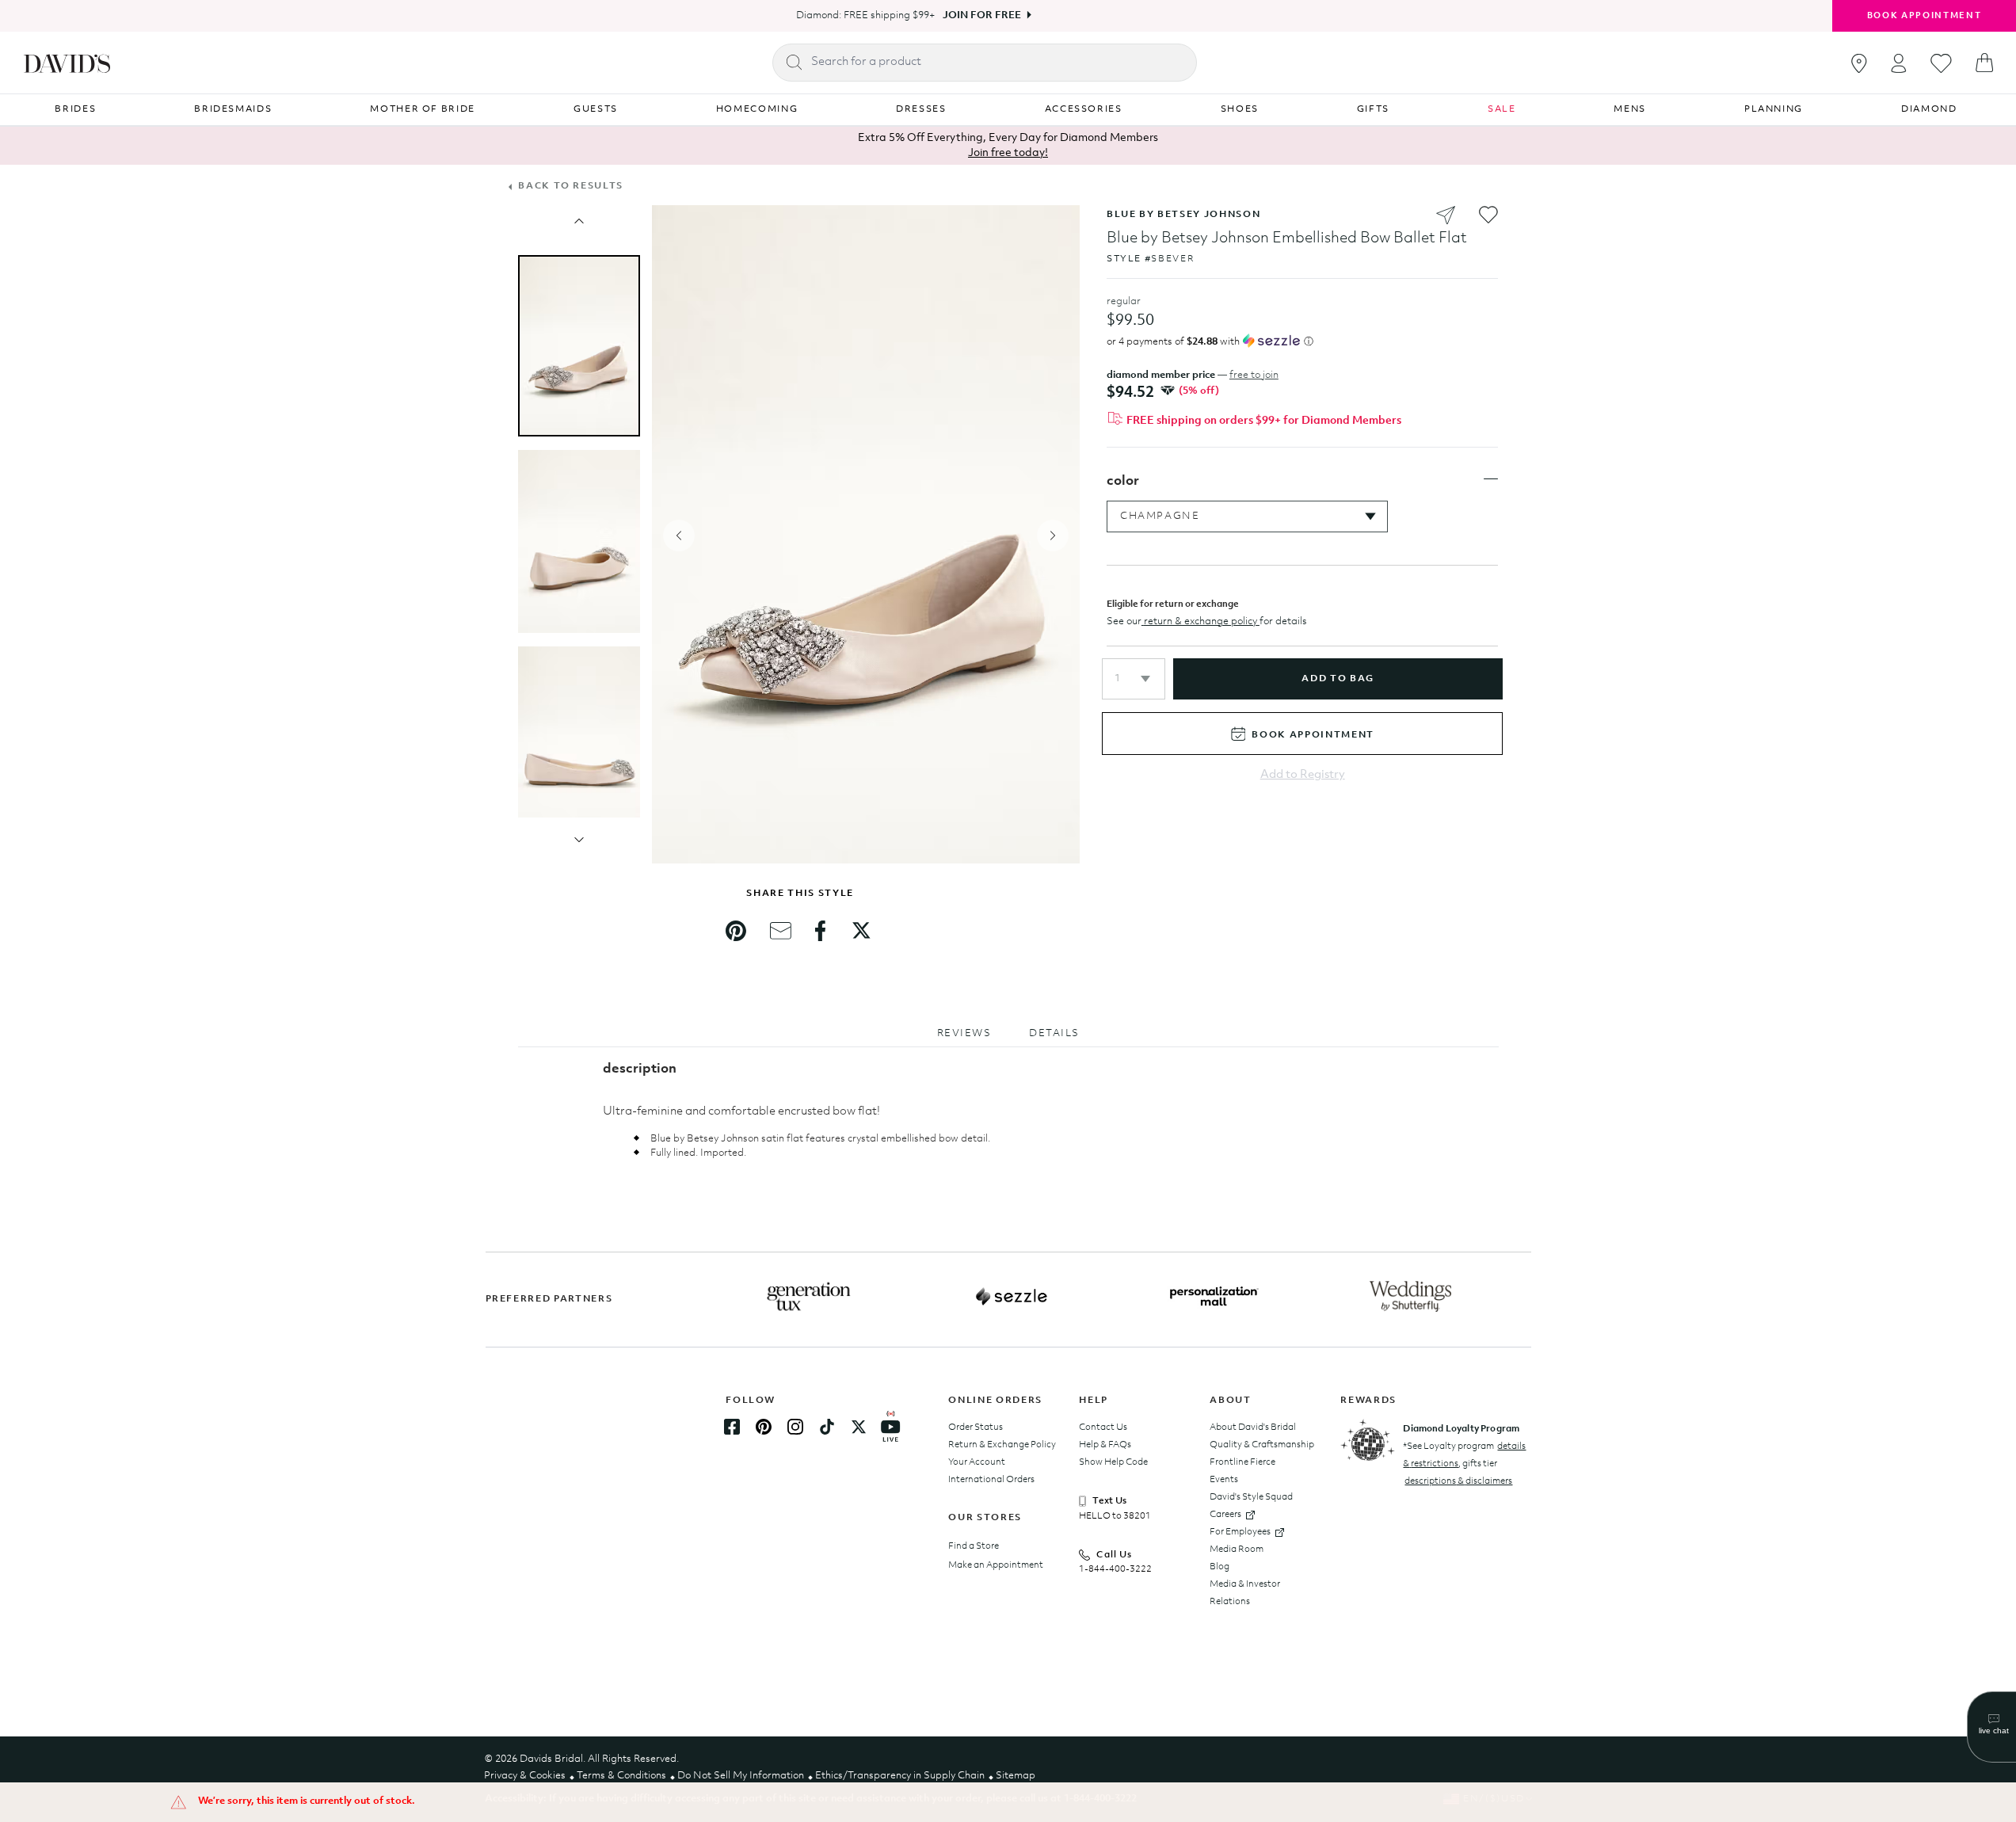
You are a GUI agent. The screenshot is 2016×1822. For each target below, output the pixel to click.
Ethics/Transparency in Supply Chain (900, 1776)
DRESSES (921, 109)
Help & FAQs (1105, 1445)
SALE (1502, 109)
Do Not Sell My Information (741, 1776)
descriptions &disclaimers (1458, 1481)
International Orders (991, 1480)
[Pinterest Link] (764, 1427)
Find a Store (974, 1546)
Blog (1220, 1567)
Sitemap (1016, 1776)
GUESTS (596, 109)
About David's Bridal (1253, 1427)
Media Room (1237, 1549)
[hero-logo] (67, 63)
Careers (1225, 1515)
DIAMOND (1929, 109)
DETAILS (1054, 1033)
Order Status (976, 1427)
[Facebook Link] (732, 1427)
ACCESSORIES (1084, 109)
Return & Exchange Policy (1002, 1445)
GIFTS (1373, 109)
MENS (1630, 109)
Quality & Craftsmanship (1262, 1445)
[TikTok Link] (827, 1427)
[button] (1134, 679)
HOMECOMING (757, 109)
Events (1224, 1480)
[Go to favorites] (1941, 63)
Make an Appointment (996, 1565)
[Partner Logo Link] (809, 1297)
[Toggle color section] (1491, 479)
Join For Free (982, 15)
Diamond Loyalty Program (1461, 1429)
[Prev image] (579, 221)
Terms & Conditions (621, 1776)
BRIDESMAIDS (233, 109)
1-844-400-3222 (1115, 1569)
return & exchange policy (1200, 621)
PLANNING (1774, 109)
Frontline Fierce (1242, 1462)
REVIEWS (964, 1033)
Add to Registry (1303, 775)
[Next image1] (579, 840)
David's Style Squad (1251, 1497)
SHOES (1240, 109)
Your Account (977, 1462)
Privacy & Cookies (525, 1776)
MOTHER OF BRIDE (423, 109)
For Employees (1240, 1532)
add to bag (1338, 679)
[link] (736, 931)
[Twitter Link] (859, 1427)
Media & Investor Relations (1245, 1593)
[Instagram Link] (795, 1427)
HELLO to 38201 (1115, 1516)
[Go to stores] (1859, 63)
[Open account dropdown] (1899, 63)
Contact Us (1103, 1427)
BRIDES (75, 109)
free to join (1254, 375)
